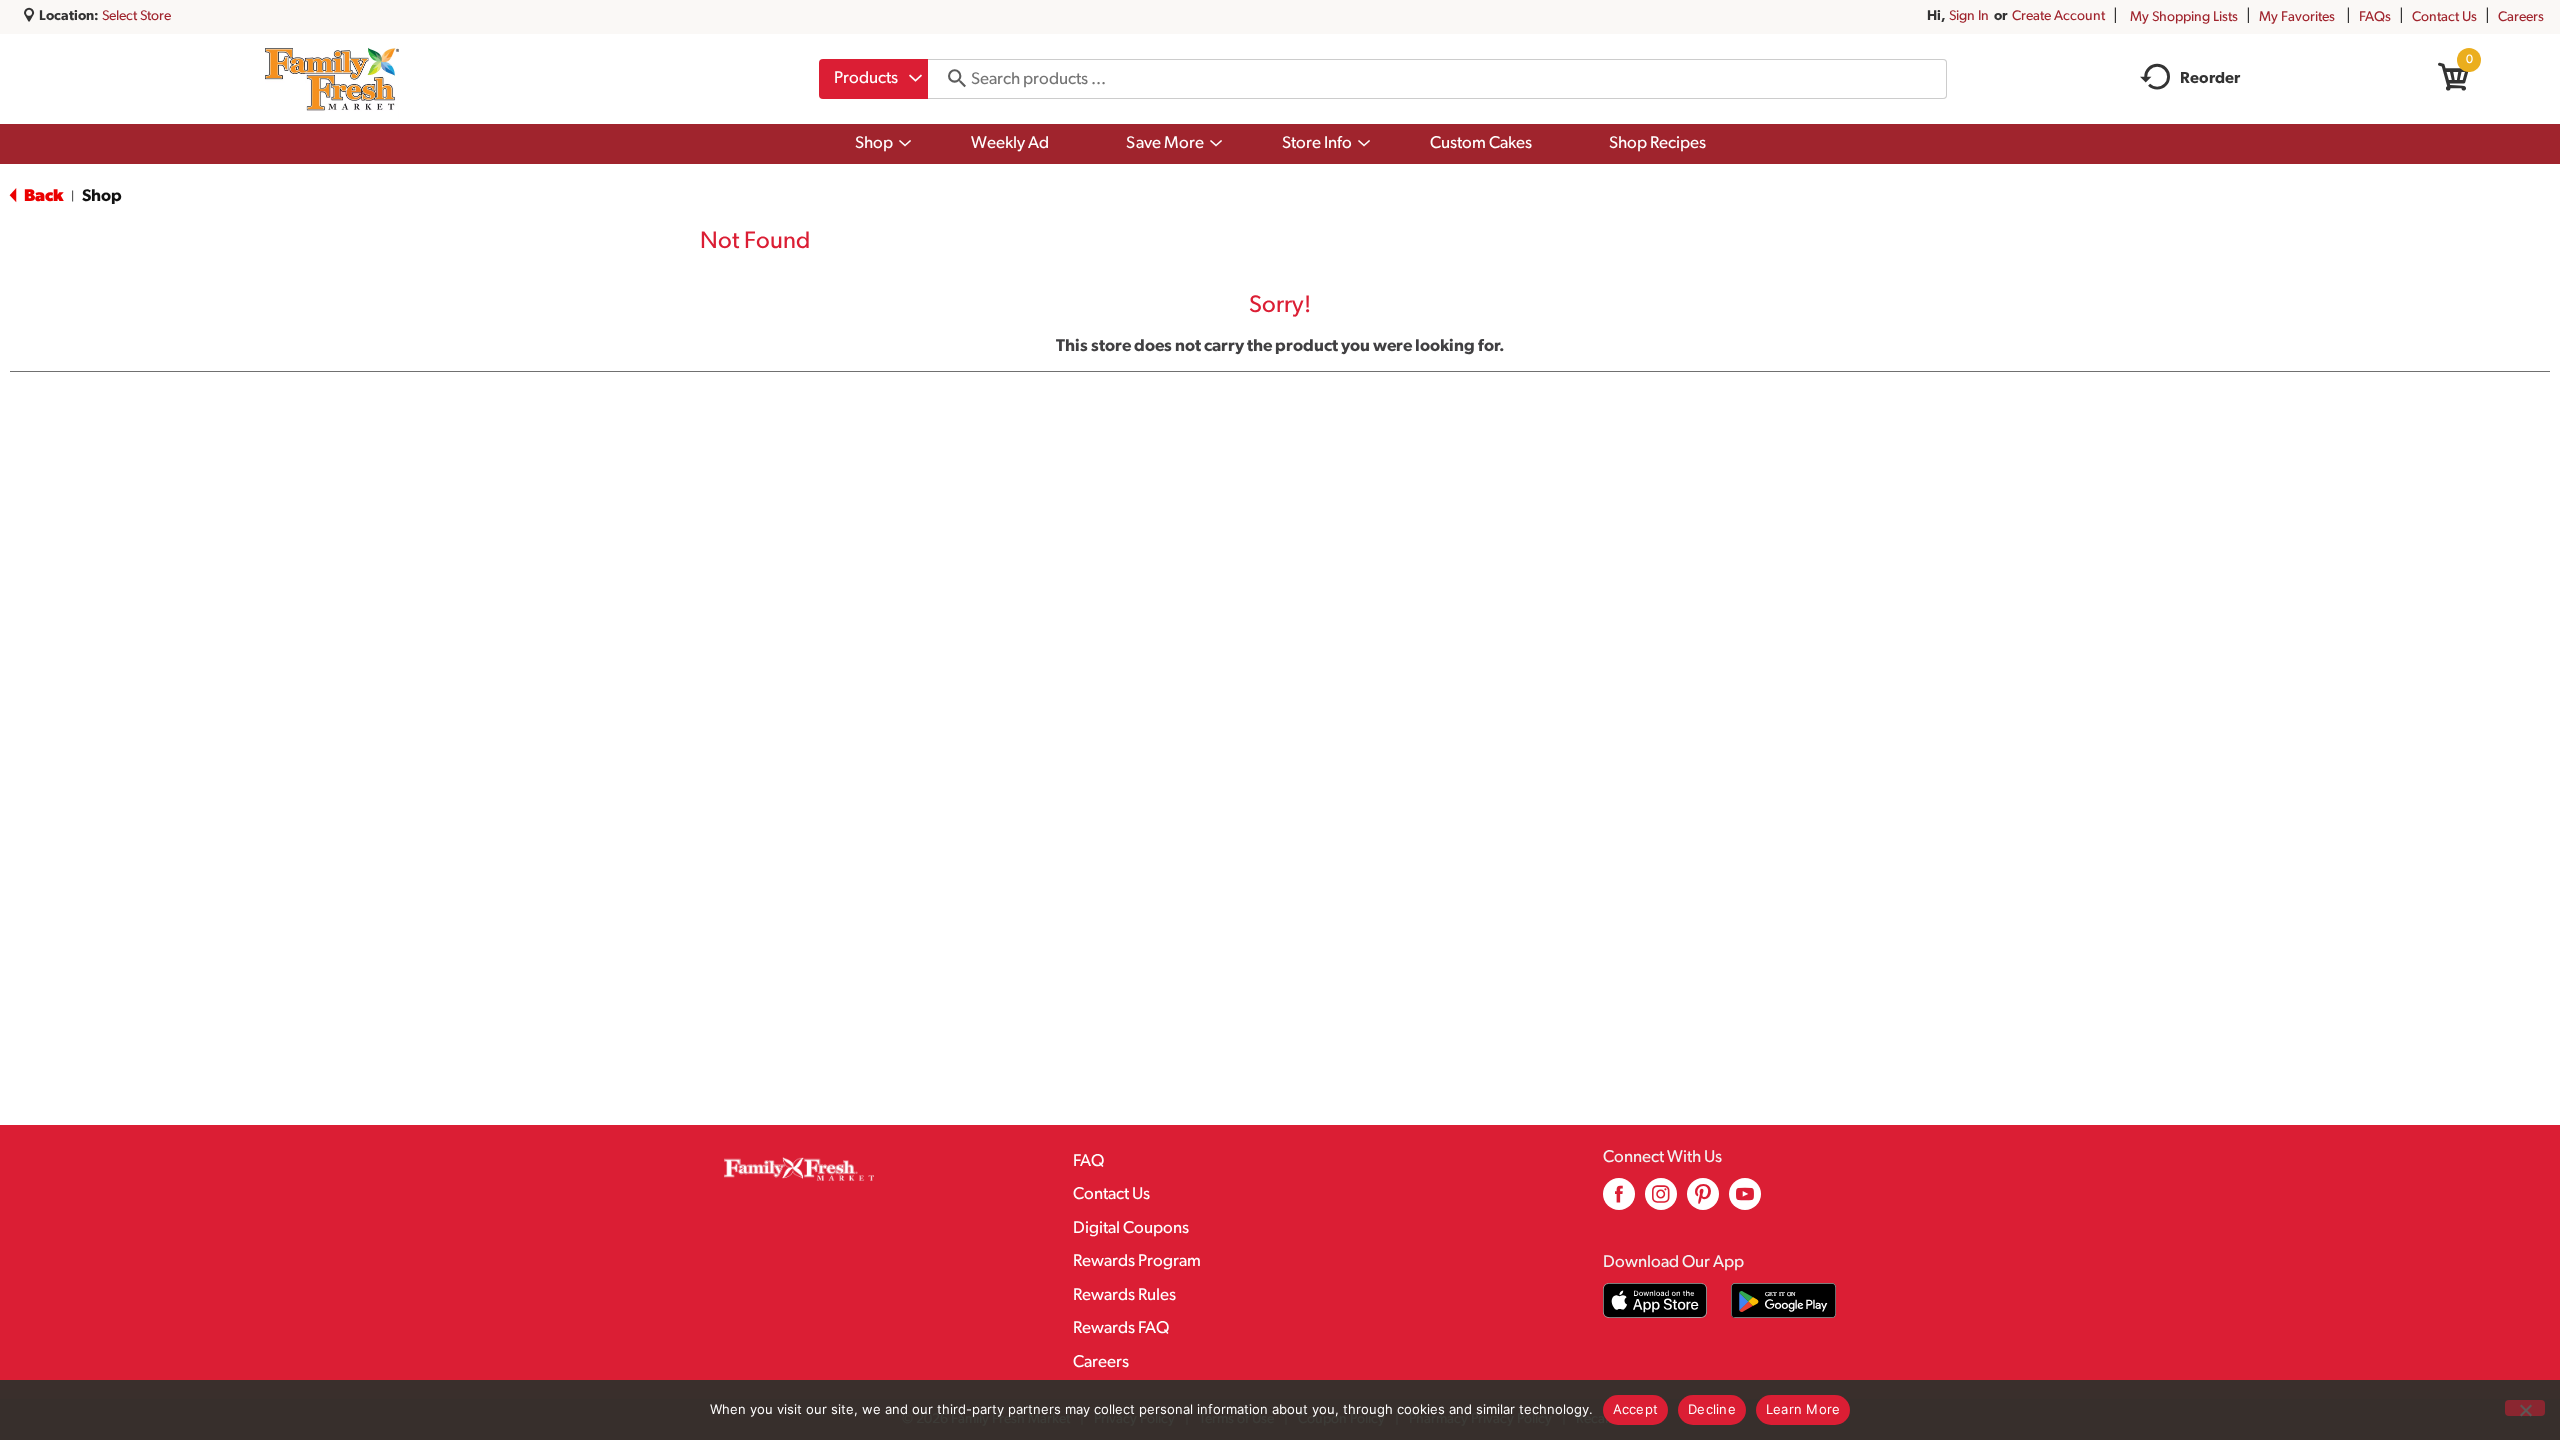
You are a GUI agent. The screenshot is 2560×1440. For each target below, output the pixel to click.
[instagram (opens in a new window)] (1661, 1201)
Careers (2521, 17)
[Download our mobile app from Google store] (1783, 1300)
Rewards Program (1137, 1261)
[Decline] (2525, 1408)
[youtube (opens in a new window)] (1745, 1201)
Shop (102, 196)
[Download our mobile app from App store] (1655, 1300)
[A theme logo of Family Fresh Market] (331, 79)
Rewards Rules (1124, 1295)
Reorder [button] (2210, 79)
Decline (1712, 1409)
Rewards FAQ (1121, 1328)
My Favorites (2297, 17)
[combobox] (873, 79)
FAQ (1088, 1161)
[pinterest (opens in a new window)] (1703, 1201)
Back (42, 196)
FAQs (2375, 17)
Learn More (1803, 1409)
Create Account (2058, 16)
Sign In (1969, 16)
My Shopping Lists (2184, 17)
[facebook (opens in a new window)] (1619, 1201)
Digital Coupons (1131, 1228)
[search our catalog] (950, 79)
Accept (1636, 1409)
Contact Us (2444, 17)
